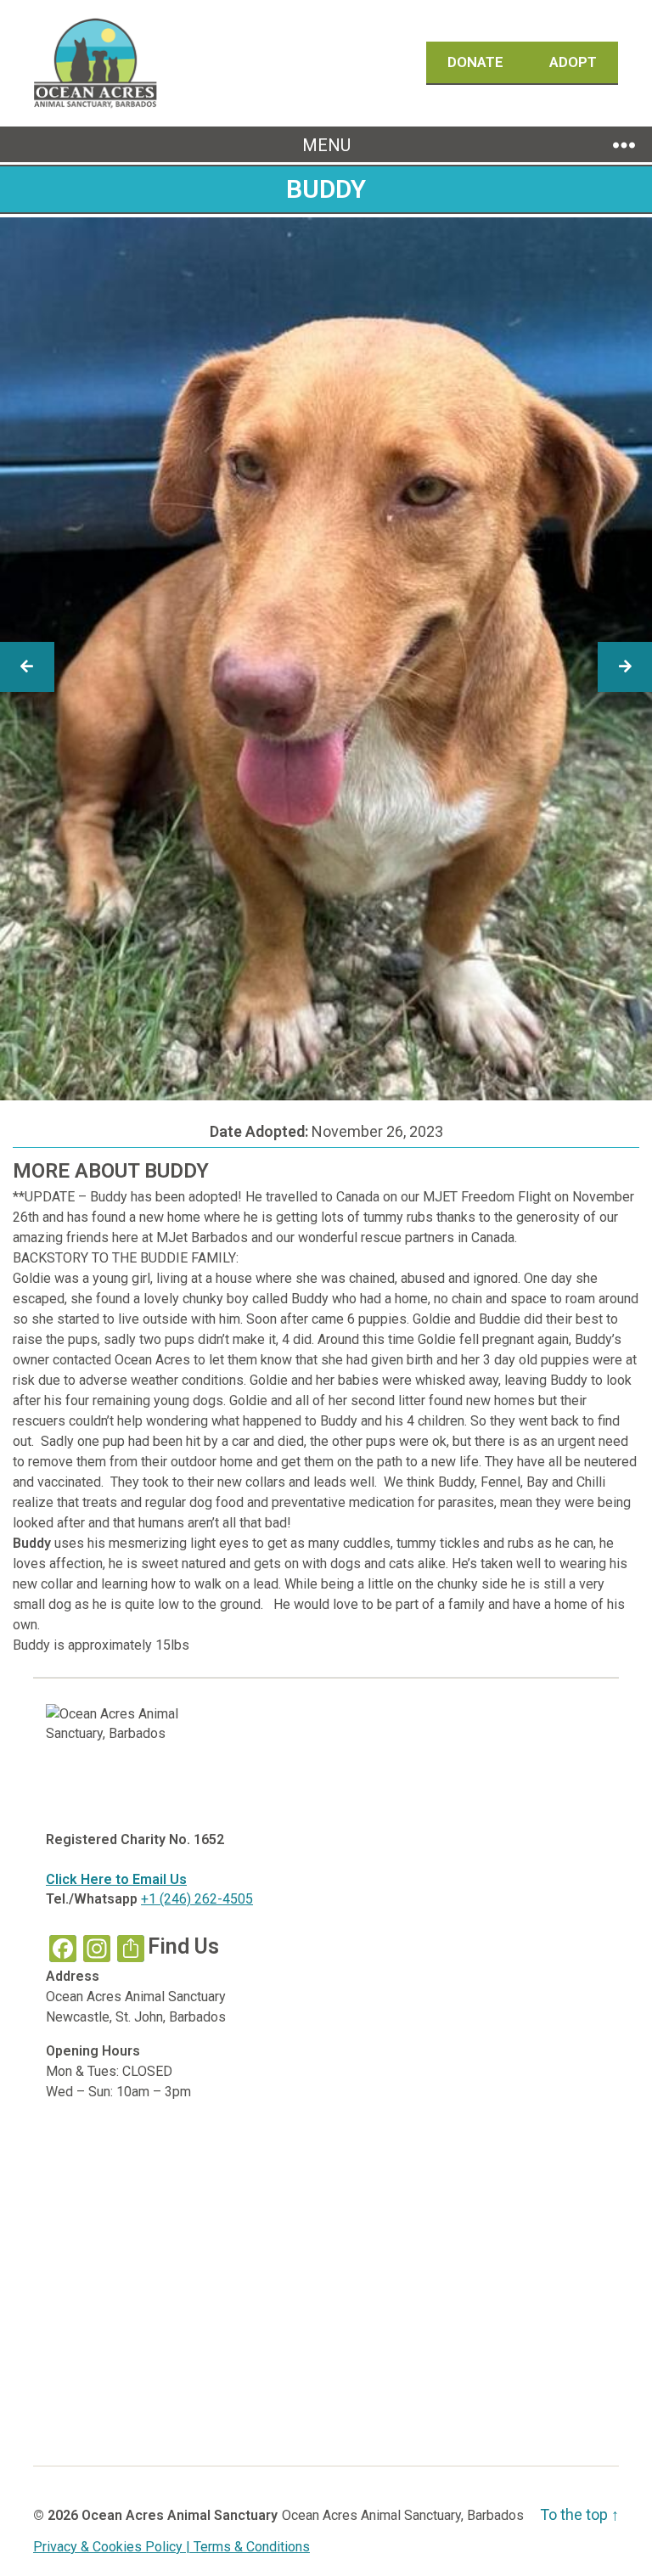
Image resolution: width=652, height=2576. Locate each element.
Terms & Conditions (252, 2547)
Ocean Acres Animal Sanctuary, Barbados (403, 2515)
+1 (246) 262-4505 (197, 1899)
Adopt (573, 62)
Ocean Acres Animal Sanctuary (180, 2515)
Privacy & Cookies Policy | (113, 2547)
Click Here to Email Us (116, 1879)
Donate (477, 62)
